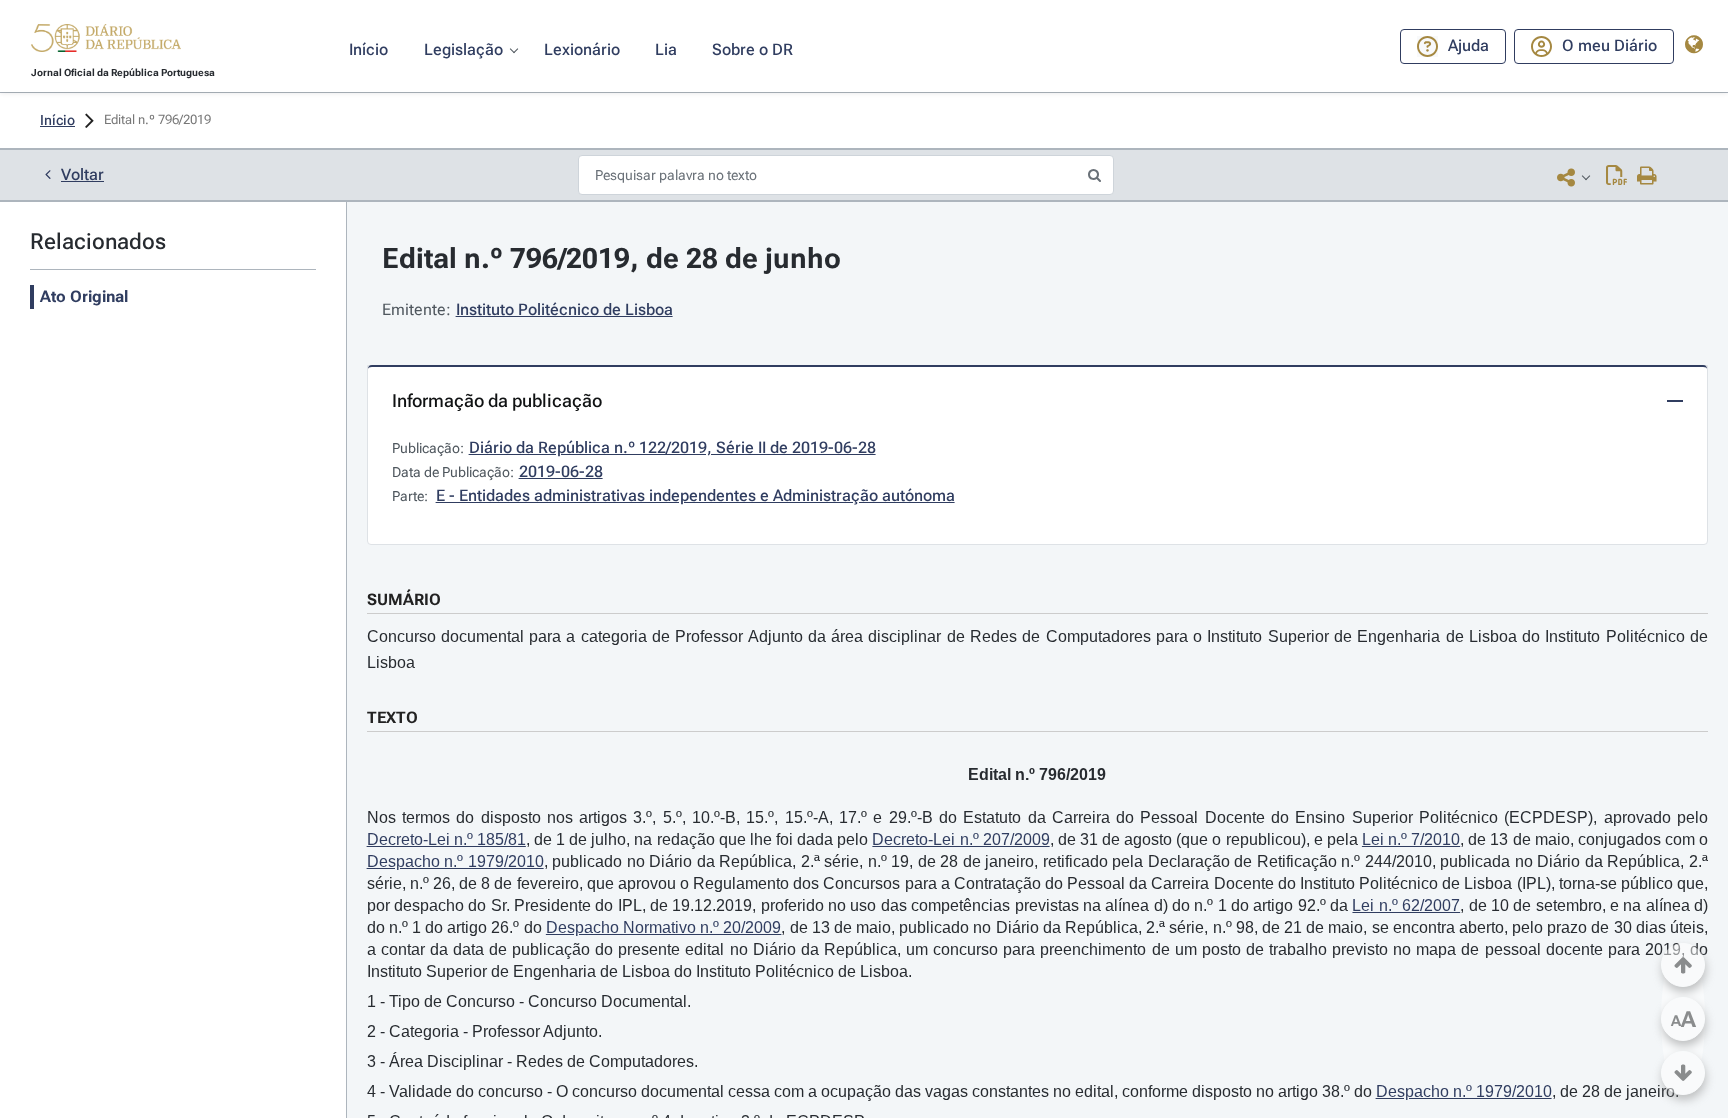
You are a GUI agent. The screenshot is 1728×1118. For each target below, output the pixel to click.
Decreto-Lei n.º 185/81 (446, 839)
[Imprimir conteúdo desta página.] (1647, 177)
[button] (106, 41)
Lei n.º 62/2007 (1406, 905)
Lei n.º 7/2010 (1411, 839)
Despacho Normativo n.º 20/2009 (664, 927)
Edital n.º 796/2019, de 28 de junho (611, 258)
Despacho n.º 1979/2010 (455, 861)
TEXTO (392, 717)
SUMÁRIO (404, 599)
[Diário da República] (106, 42)
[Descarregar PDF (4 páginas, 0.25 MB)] (1616, 177)
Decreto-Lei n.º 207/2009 (960, 839)
